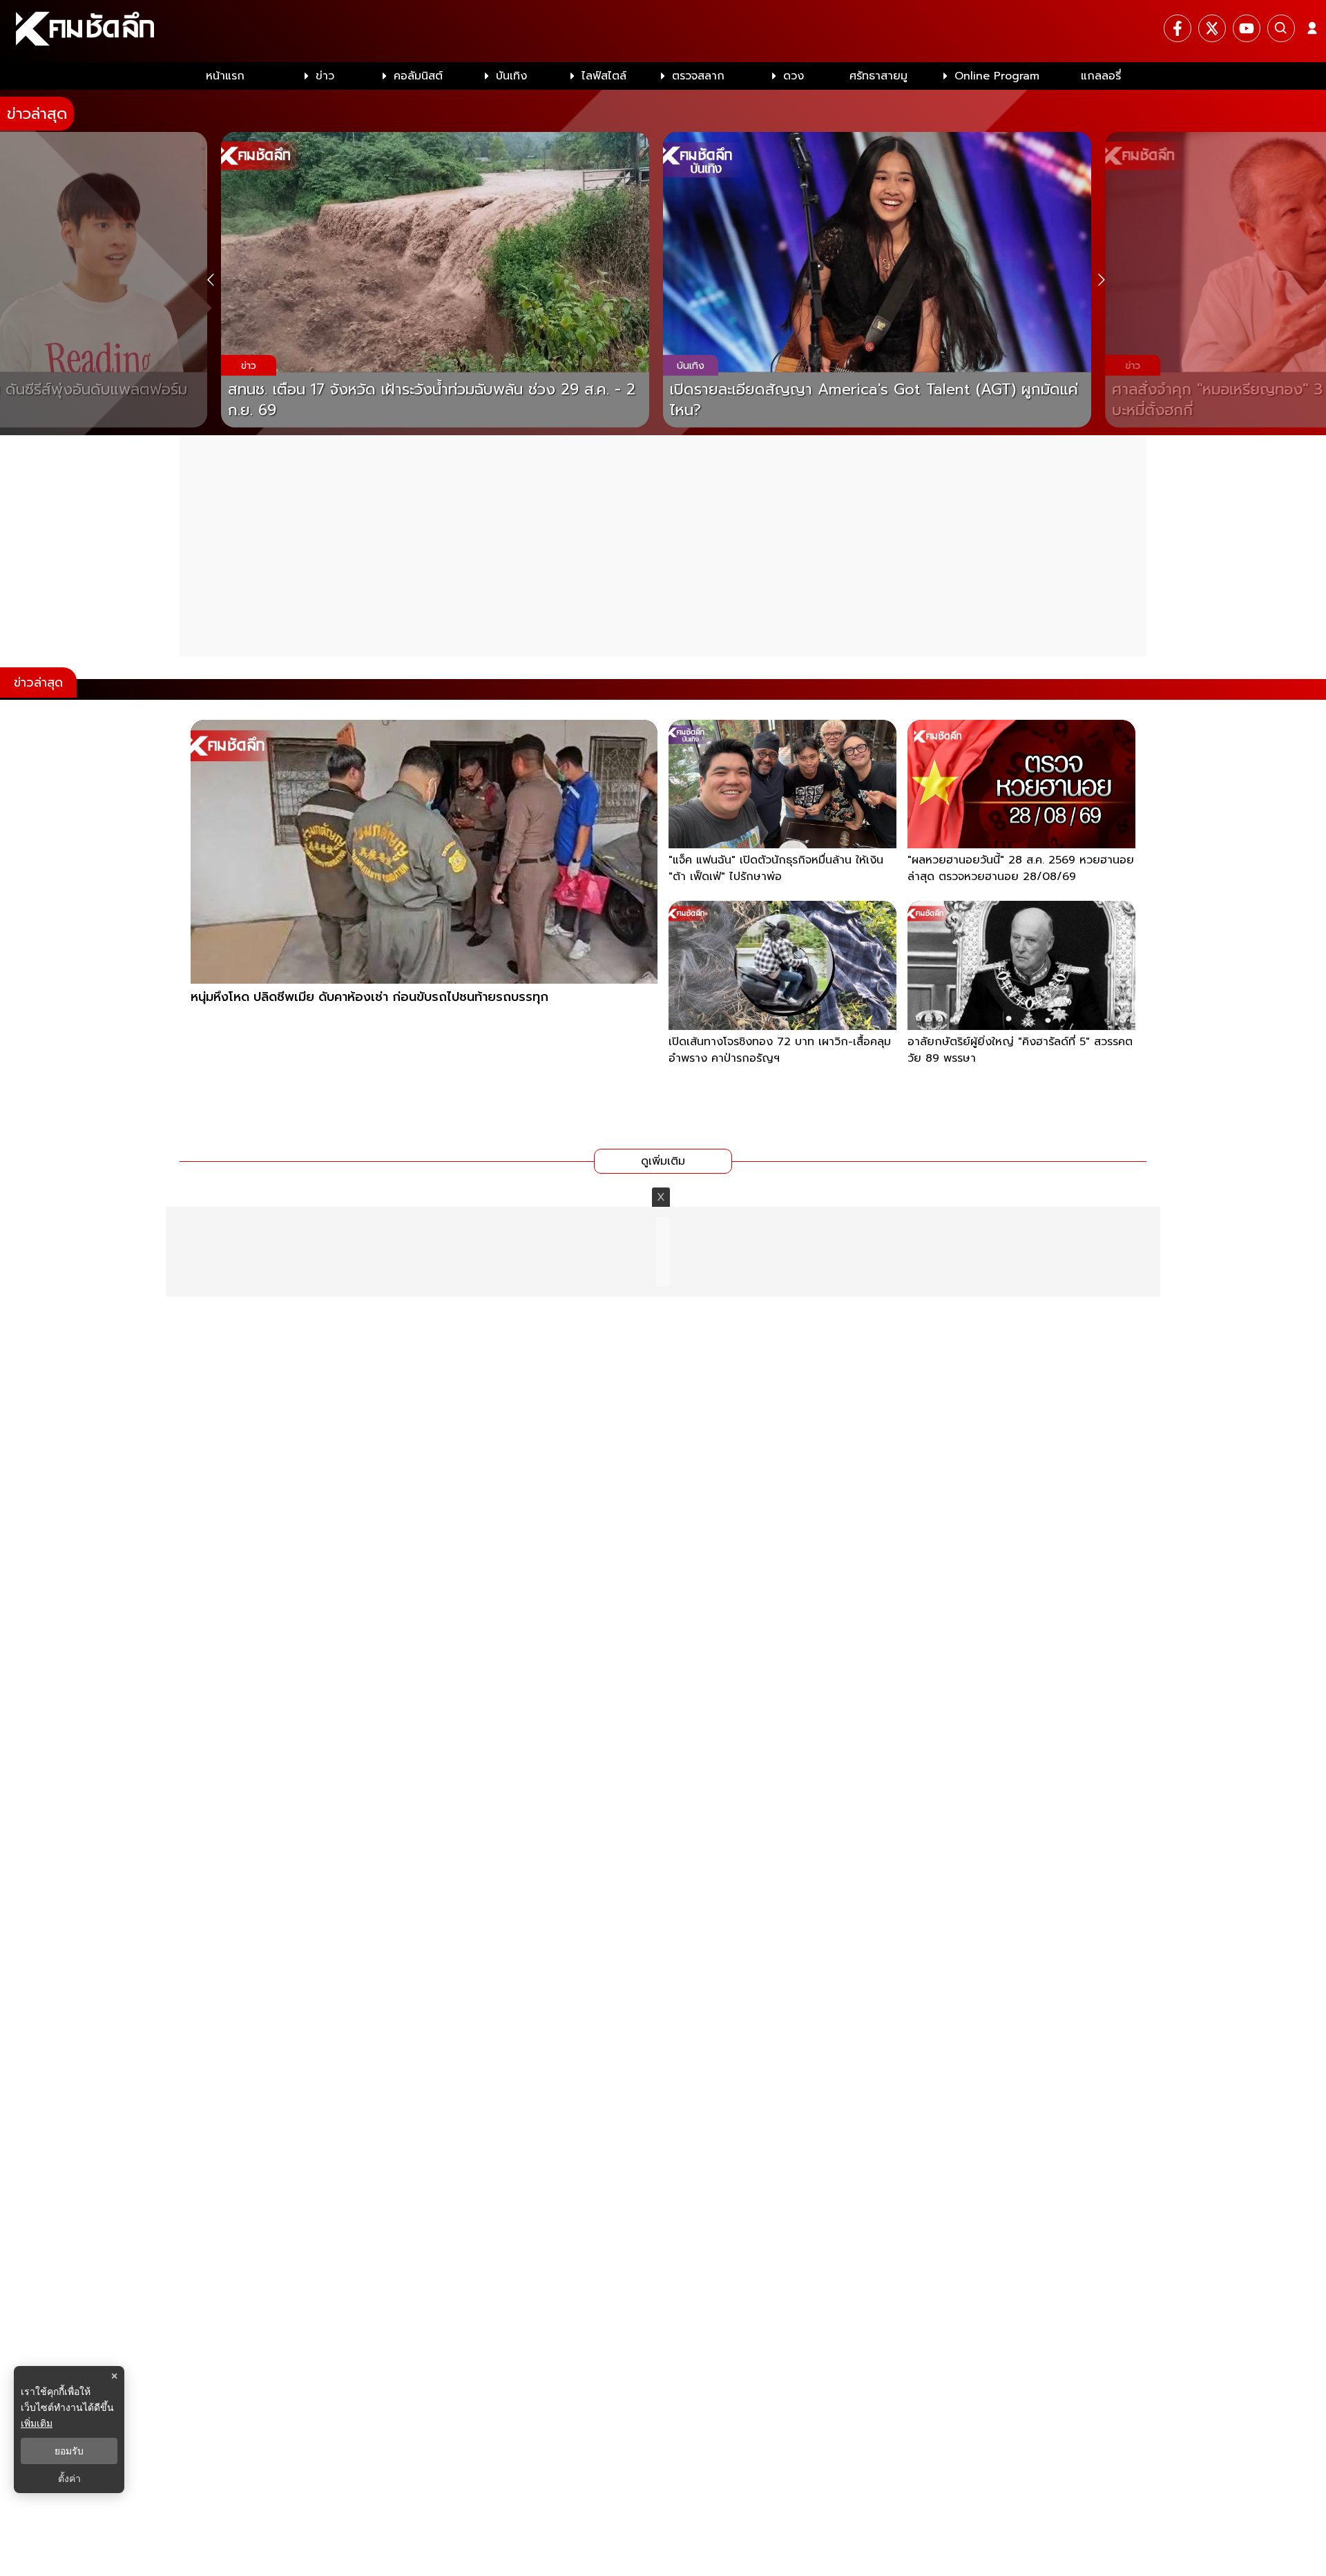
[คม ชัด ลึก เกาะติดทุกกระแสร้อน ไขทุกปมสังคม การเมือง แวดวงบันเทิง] (663, 31)
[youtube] (1247, 28)
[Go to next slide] (1101, 280)
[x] (1212, 28)
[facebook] (1178, 28)
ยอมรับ (69, 2451)
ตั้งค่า (69, 2479)
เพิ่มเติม (37, 2423)
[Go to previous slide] (210, 280)
